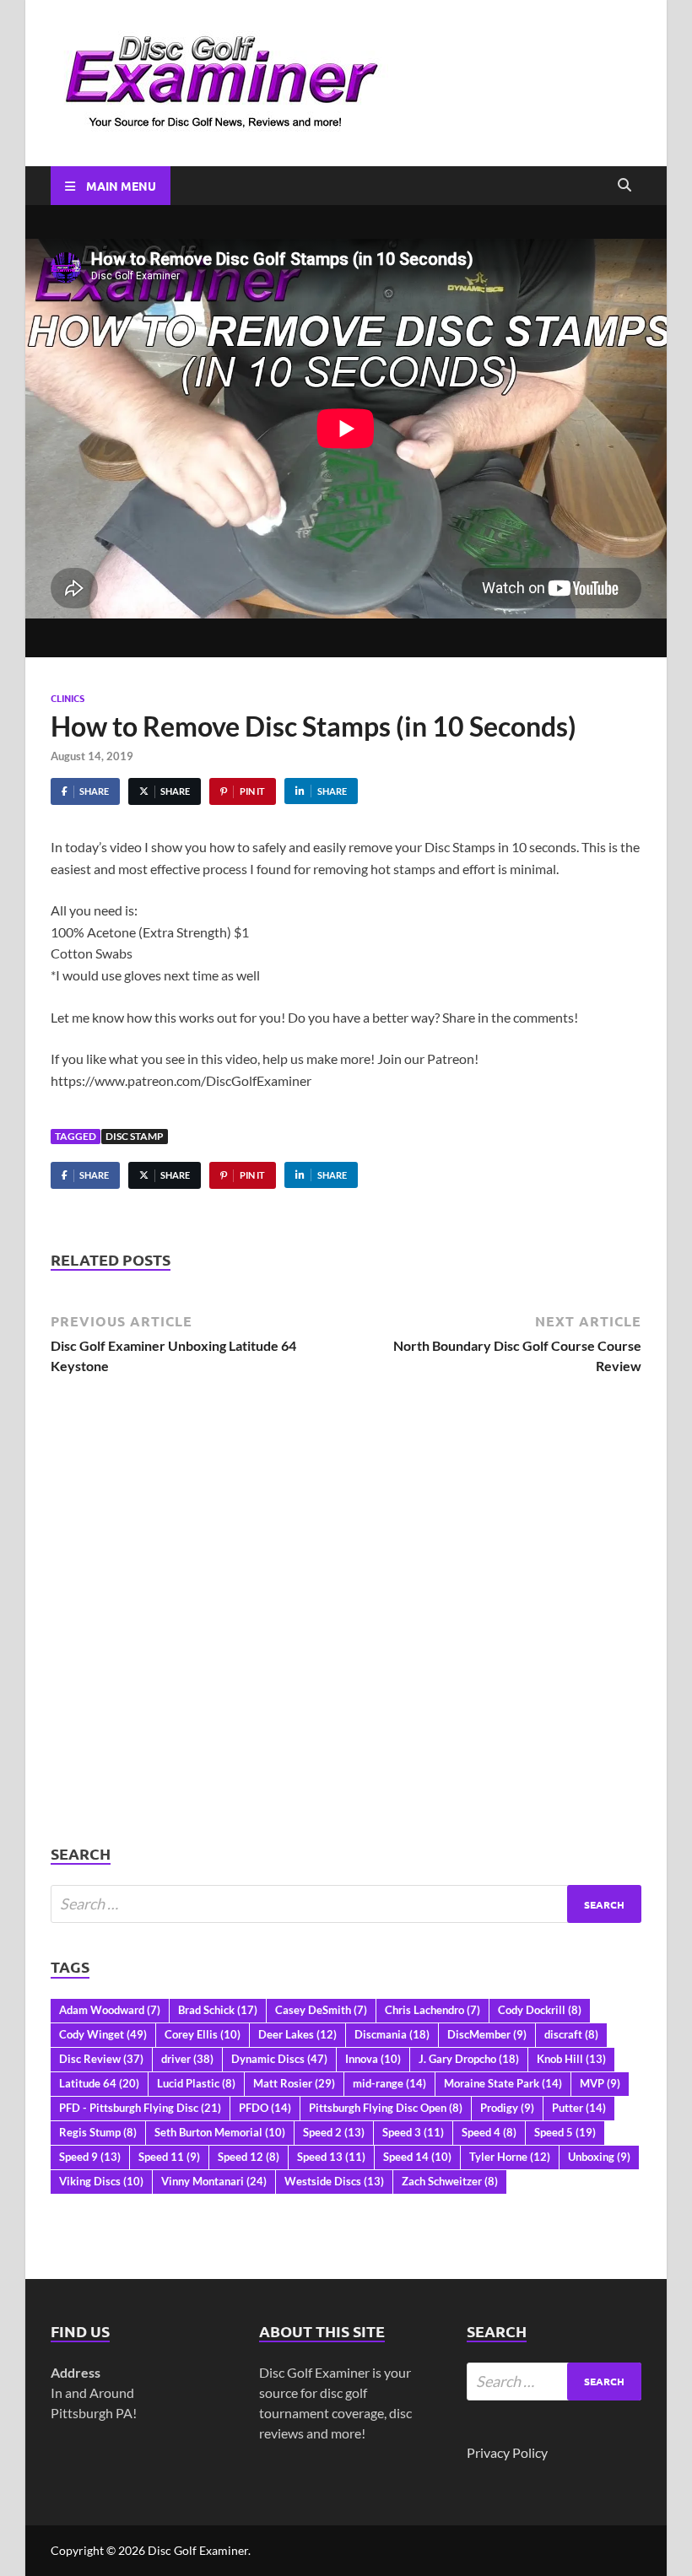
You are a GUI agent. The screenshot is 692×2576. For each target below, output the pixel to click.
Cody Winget (103, 2034)
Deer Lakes (297, 2034)
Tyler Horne (510, 2157)
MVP (600, 2083)
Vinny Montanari (214, 2181)
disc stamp (135, 1136)
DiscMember (487, 2034)
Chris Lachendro (432, 2010)
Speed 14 (417, 2157)
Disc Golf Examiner (198, 2550)
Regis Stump (98, 2132)
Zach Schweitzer (450, 2181)
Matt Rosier (294, 2083)
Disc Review (101, 2059)
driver (187, 2059)
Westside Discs (334, 2181)
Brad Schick (218, 2010)
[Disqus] (346, 1628)
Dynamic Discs (279, 2059)
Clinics (68, 698)
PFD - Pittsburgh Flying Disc (140, 2108)
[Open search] (624, 186)
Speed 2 (334, 2132)
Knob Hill (571, 2059)
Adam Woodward (110, 2010)
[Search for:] (346, 1904)
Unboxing (599, 2157)
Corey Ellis (203, 2034)
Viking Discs (101, 2181)
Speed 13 (331, 2157)
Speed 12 (249, 2157)
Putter (579, 2108)
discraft (571, 2034)
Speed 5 (565, 2132)
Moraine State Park (503, 2083)
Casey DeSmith (321, 2010)
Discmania (392, 2034)
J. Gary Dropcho (469, 2059)
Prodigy (507, 2108)
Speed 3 (413, 2132)
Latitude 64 (99, 2083)
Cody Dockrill (540, 2010)
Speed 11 (169, 2157)
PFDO (265, 2108)
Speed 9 (90, 2157)
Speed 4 (489, 2132)
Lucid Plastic (196, 2083)
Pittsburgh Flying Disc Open (386, 2108)
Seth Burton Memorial (220, 2132)
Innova (373, 2059)
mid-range (389, 2083)
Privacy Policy (507, 2452)
